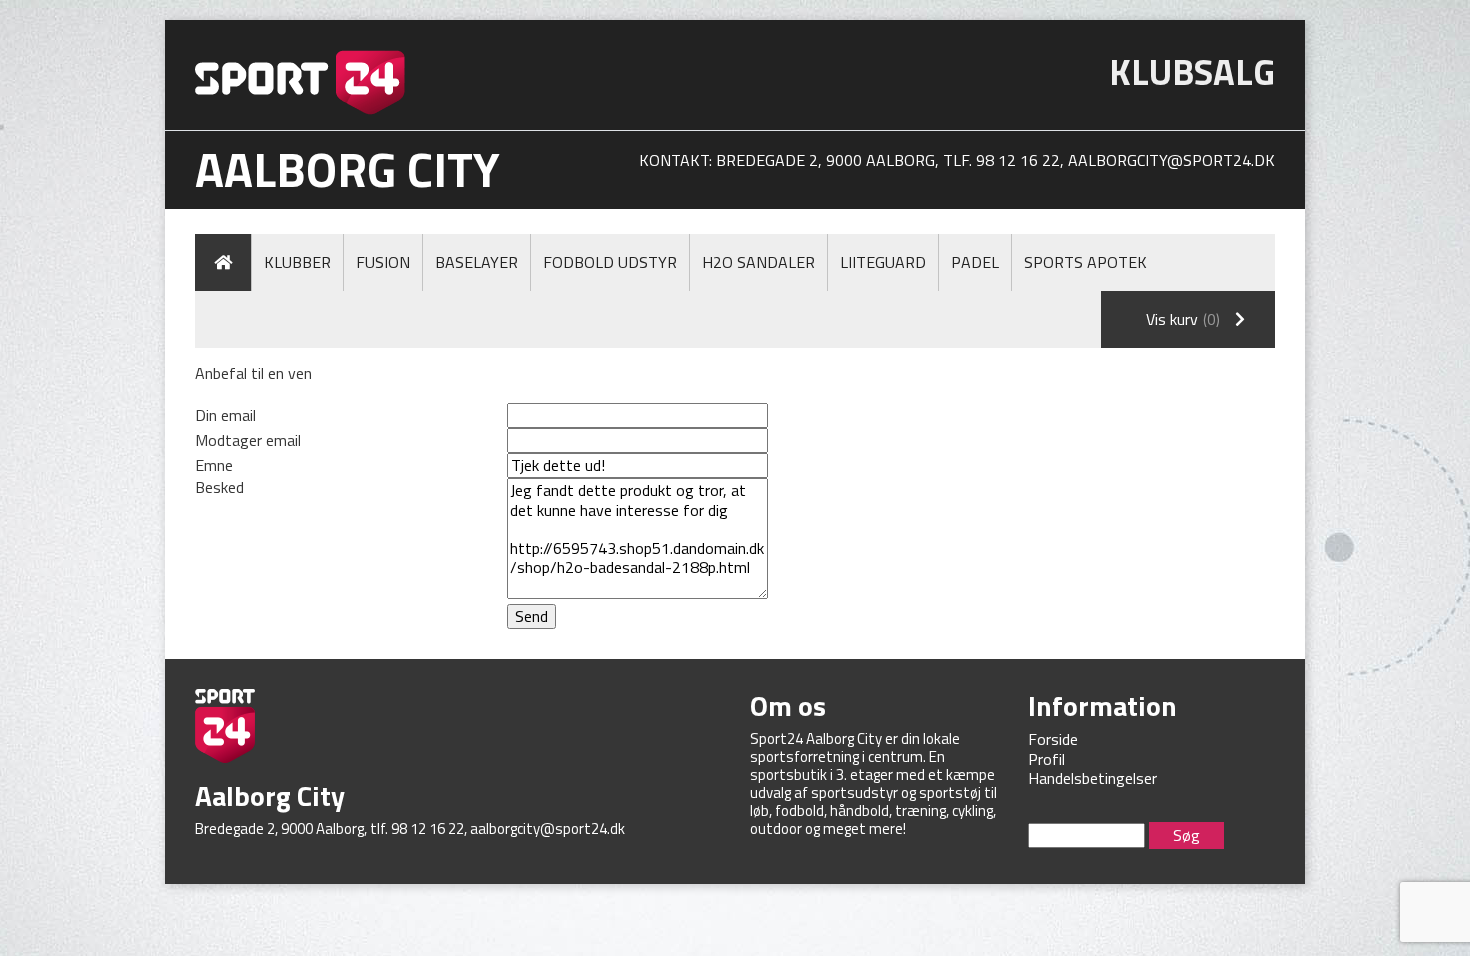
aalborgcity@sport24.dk (1171, 160)
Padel (975, 262)
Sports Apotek (1085, 262)
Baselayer (476, 262)
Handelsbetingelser (1092, 778)
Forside (1053, 739)
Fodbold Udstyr (610, 262)
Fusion (383, 262)
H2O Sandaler (758, 262)
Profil (1046, 759)
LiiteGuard (883, 262)
